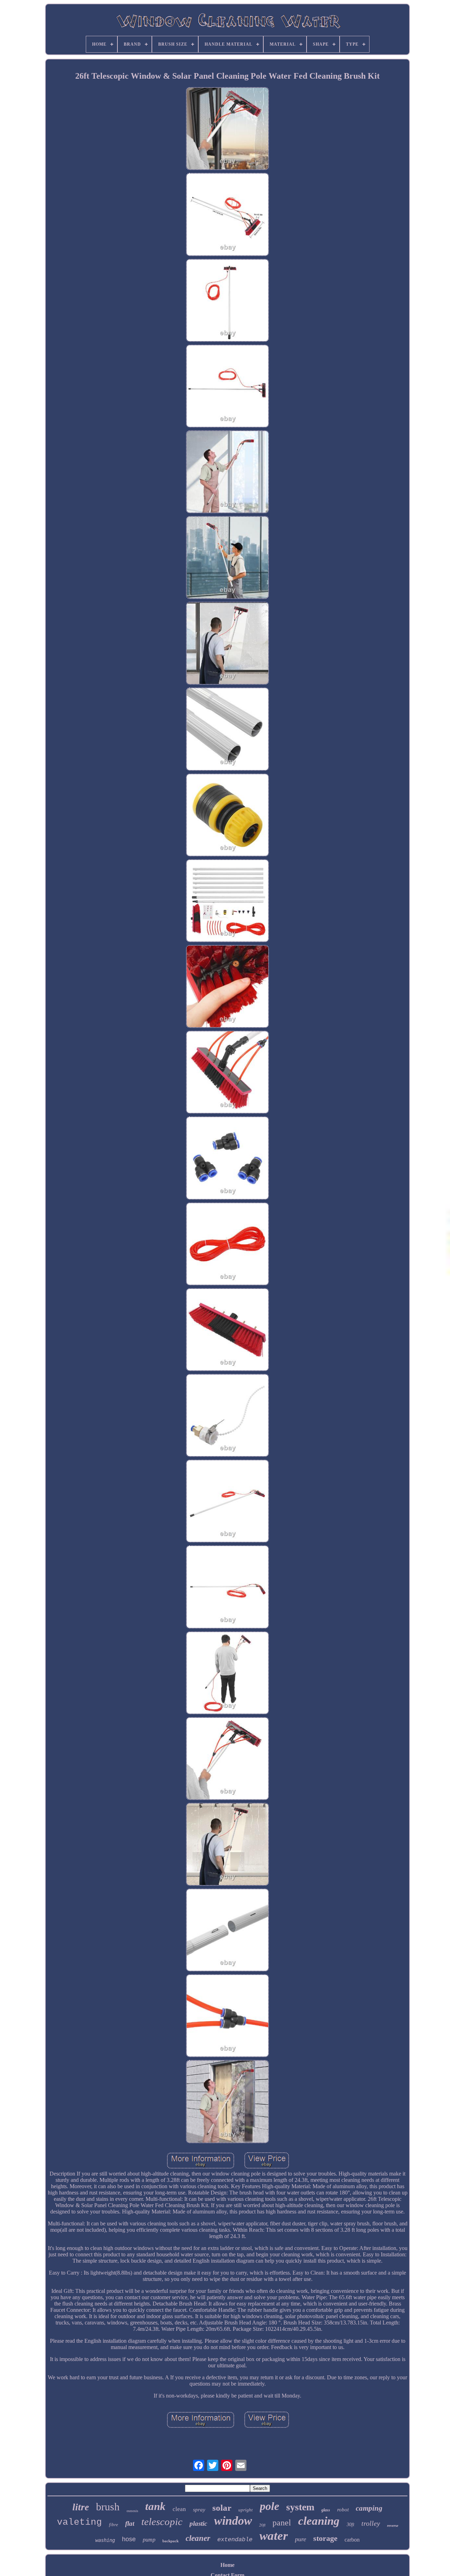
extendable (235, 2540)
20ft (262, 2525)
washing (105, 2540)
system (300, 2507)
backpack (171, 2541)
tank (155, 2506)
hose (129, 2539)
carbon (352, 2540)
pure (301, 2539)
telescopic (162, 2522)
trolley (371, 2523)
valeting (79, 2522)
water (274, 2536)
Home (227, 2565)
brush (108, 2507)
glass (326, 2510)
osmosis (132, 2511)
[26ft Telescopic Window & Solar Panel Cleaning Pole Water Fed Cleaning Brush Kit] (227, 129)
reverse (393, 2525)
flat (130, 2523)
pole (269, 2506)
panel (282, 2523)
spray (199, 2510)
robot (343, 2510)
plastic (198, 2523)
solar (222, 2508)
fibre (114, 2525)
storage (325, 2538)
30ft (351, 2525)
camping (369, 2508)
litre (81, 2507)
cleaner (198, 2538)
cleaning (319, 2521)
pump (149, 2540)
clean (179, 2509)
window (233, 2521)
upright (246, 2510)
